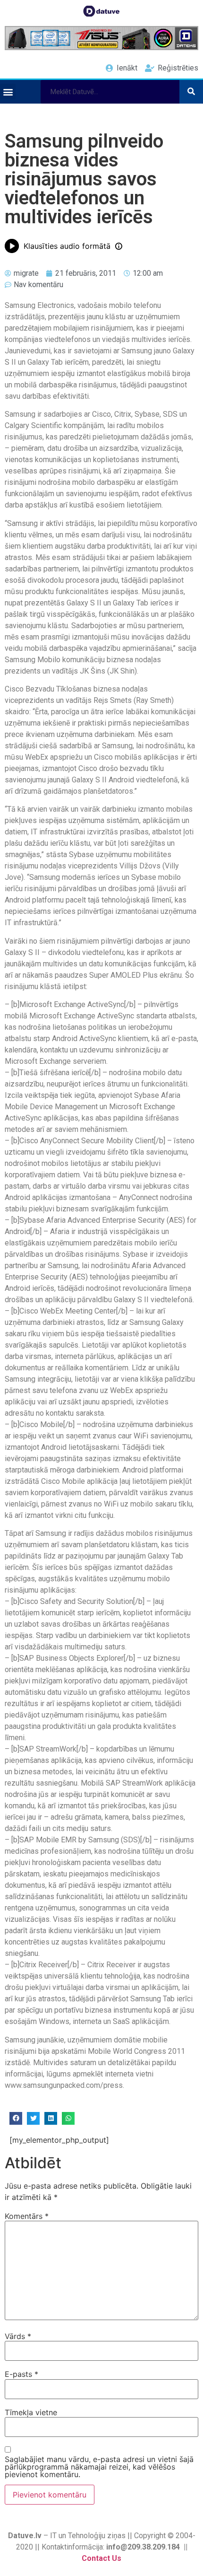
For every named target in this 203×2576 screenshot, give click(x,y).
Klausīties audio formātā (67, 246)
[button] (8, 92)
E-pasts (21, 2374)
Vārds (18, 2336)
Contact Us (101, 2558)
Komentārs (27, 2216)
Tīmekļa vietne (31, 2412)
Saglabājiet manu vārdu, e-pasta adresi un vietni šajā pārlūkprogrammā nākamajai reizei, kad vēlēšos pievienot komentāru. (99, 2467)
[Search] (191, 92)
